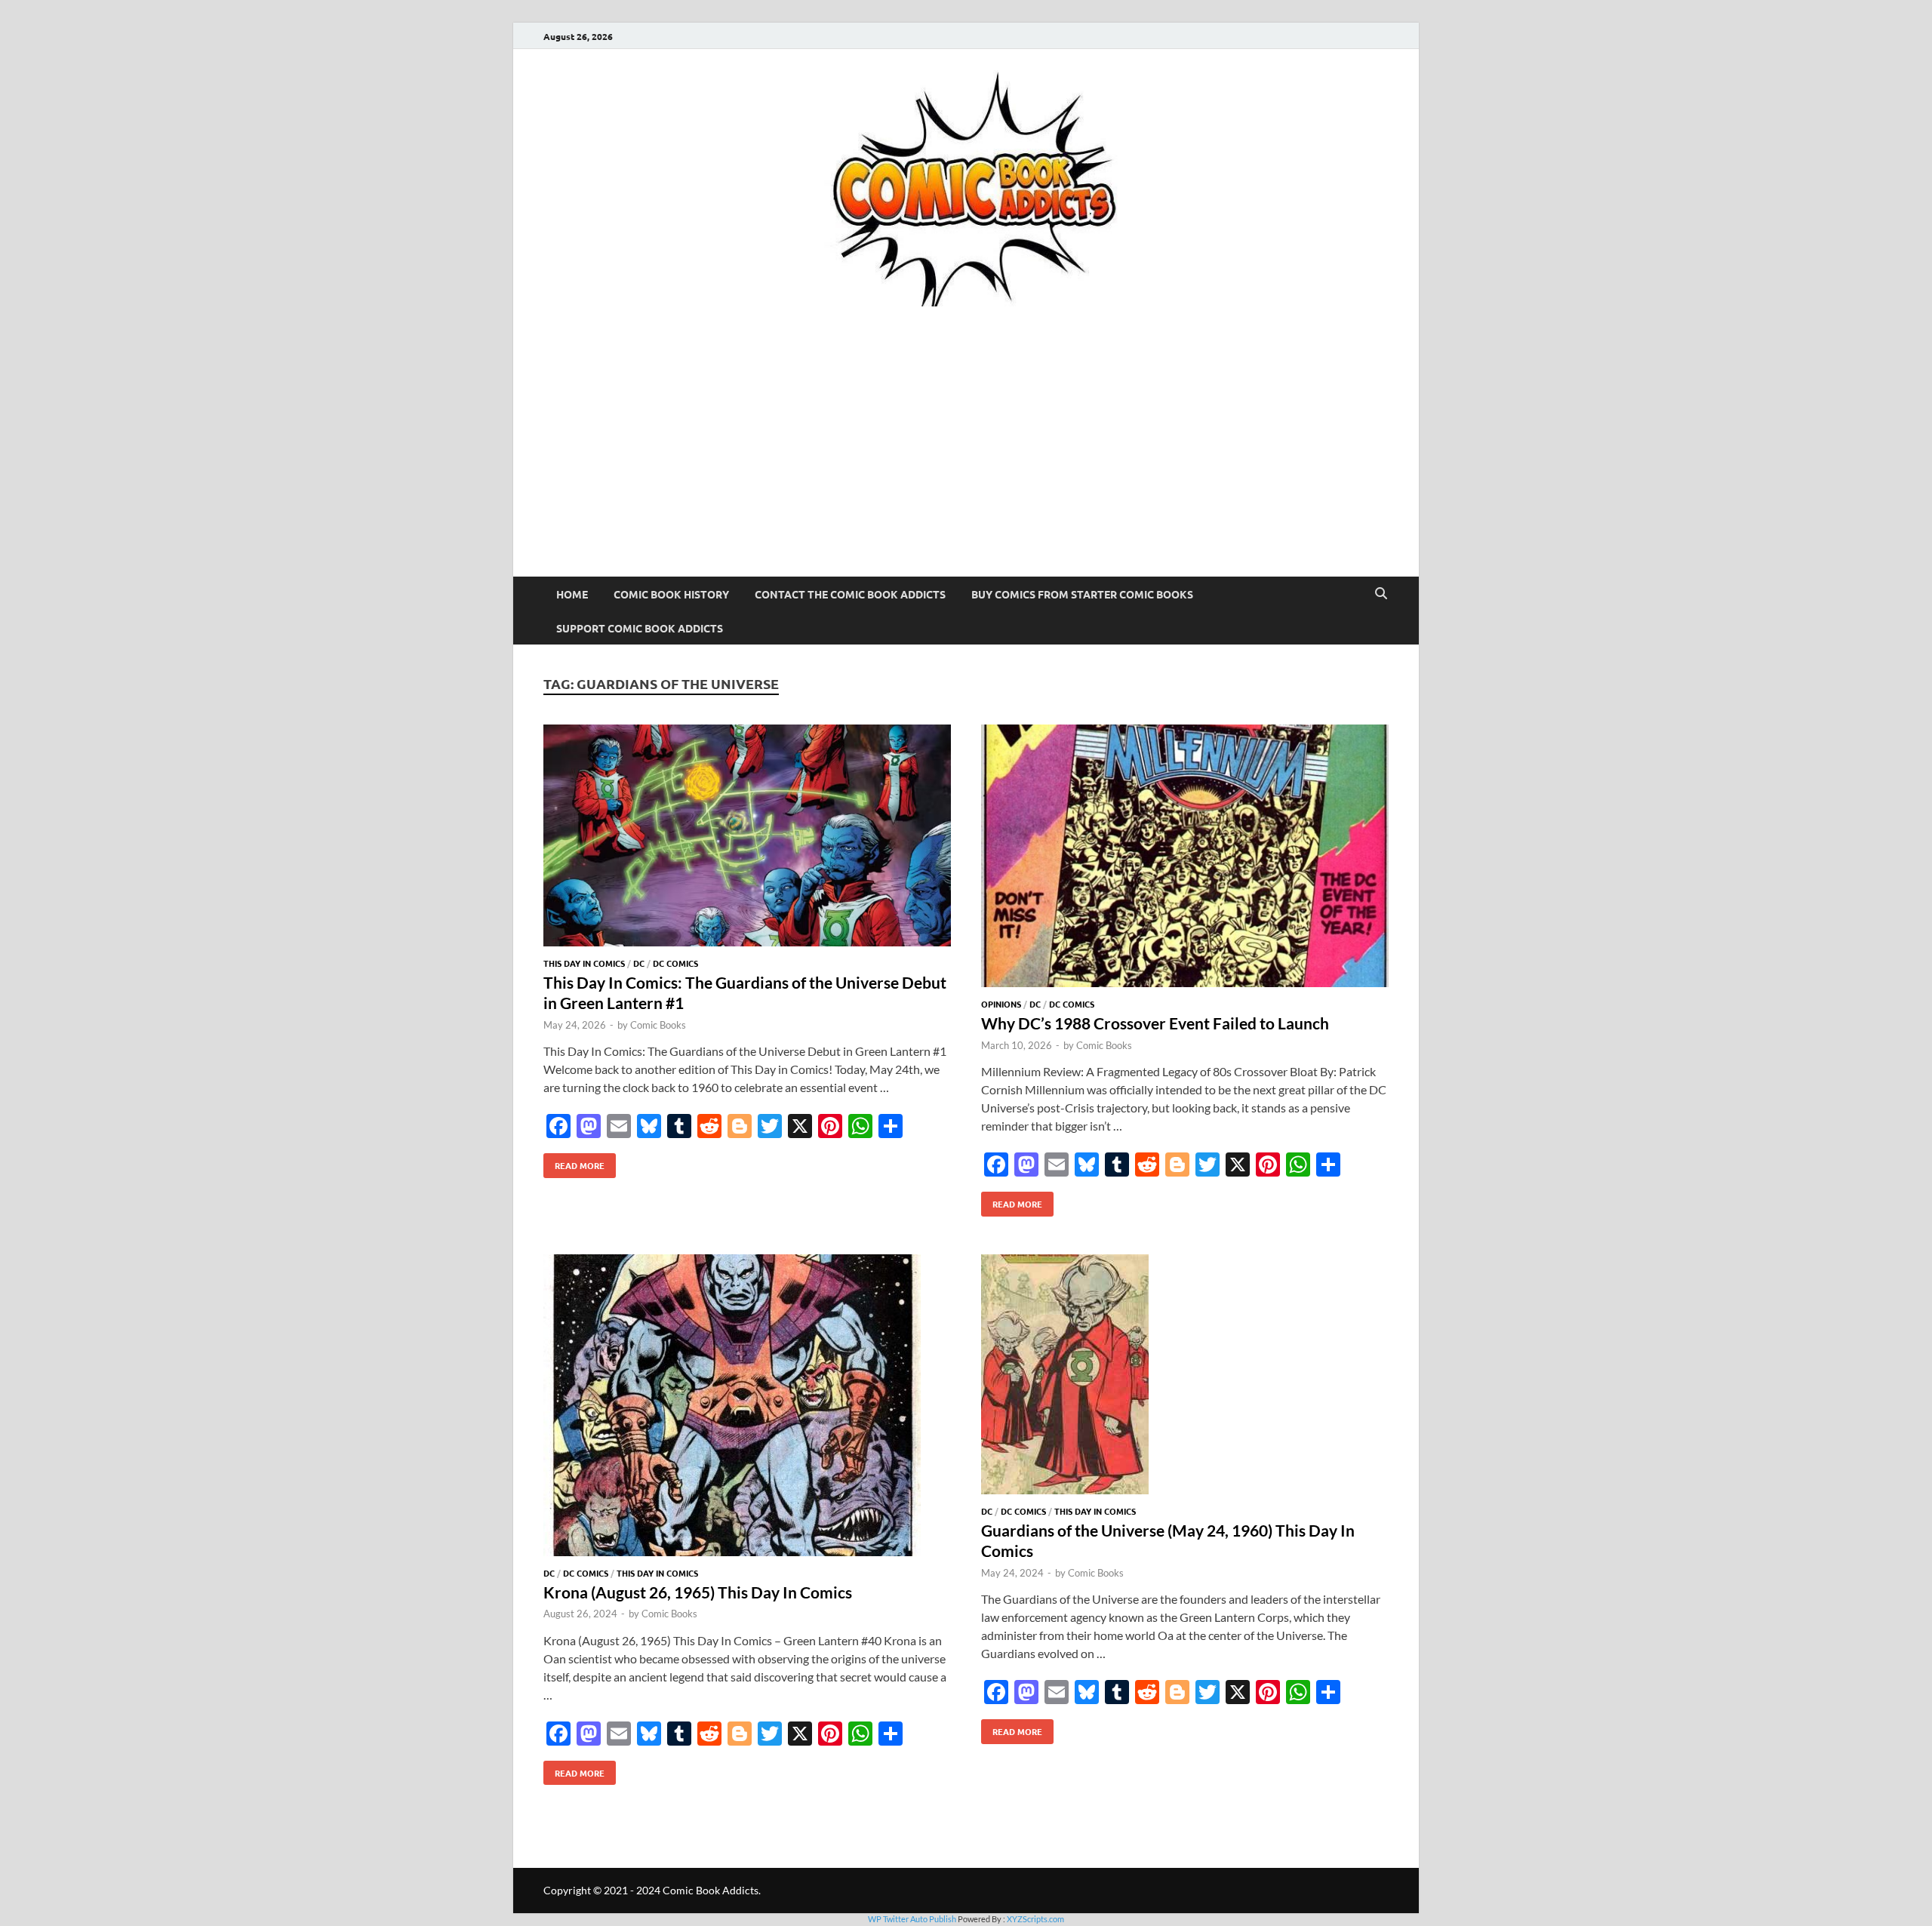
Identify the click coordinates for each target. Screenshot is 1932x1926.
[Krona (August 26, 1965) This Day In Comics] (747, 1408)
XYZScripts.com (1035, 1919)
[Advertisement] (966, 463)
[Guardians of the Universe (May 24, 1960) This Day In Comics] (1185, 1377)
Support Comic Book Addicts (640, 628)
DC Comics (675, 963)
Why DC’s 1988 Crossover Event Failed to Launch (1155, 1023)
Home (572, 594)
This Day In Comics (584, 963)
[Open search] (1381, 594)
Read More (574, 1162)
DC (639, 963)
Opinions (1001, 1004)
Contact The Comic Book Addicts (850, 594)
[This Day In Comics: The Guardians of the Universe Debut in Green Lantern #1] (747, 838)
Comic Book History (671, 594)
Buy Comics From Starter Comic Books (1082, 594)
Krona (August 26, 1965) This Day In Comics (698, 1592)
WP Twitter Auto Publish (912, 1919)
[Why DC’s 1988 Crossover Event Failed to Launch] (1185, 858)
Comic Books (658, 1025)
